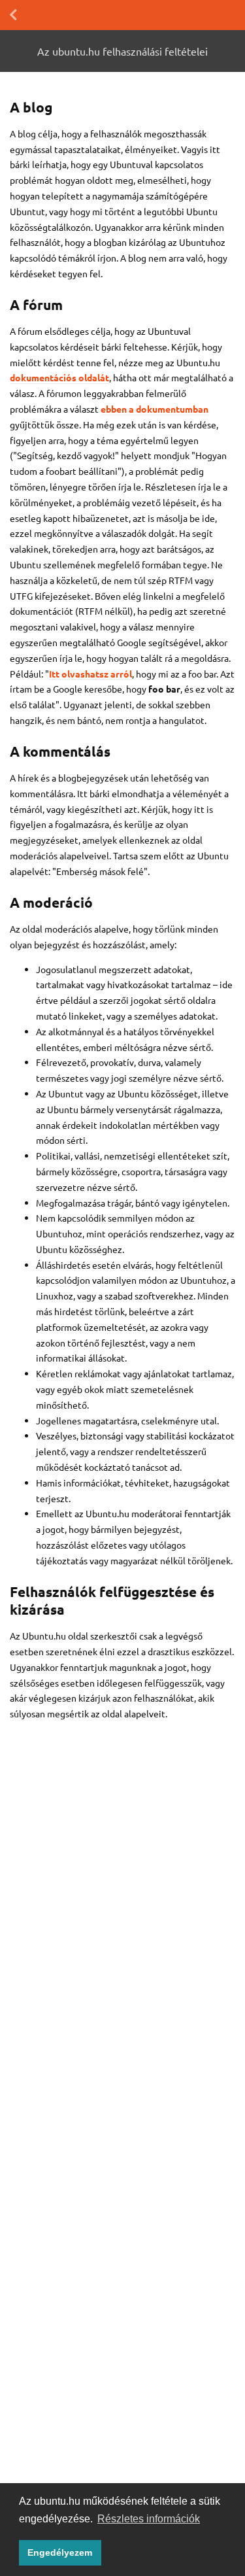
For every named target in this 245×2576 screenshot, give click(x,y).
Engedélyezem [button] (60, 2552)
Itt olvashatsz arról (90, 674)
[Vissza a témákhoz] (13, 15)
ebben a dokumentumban (155, 409)
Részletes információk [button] (149, 2519)
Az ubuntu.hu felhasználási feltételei (122, 51)
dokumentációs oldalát (59, 377)
